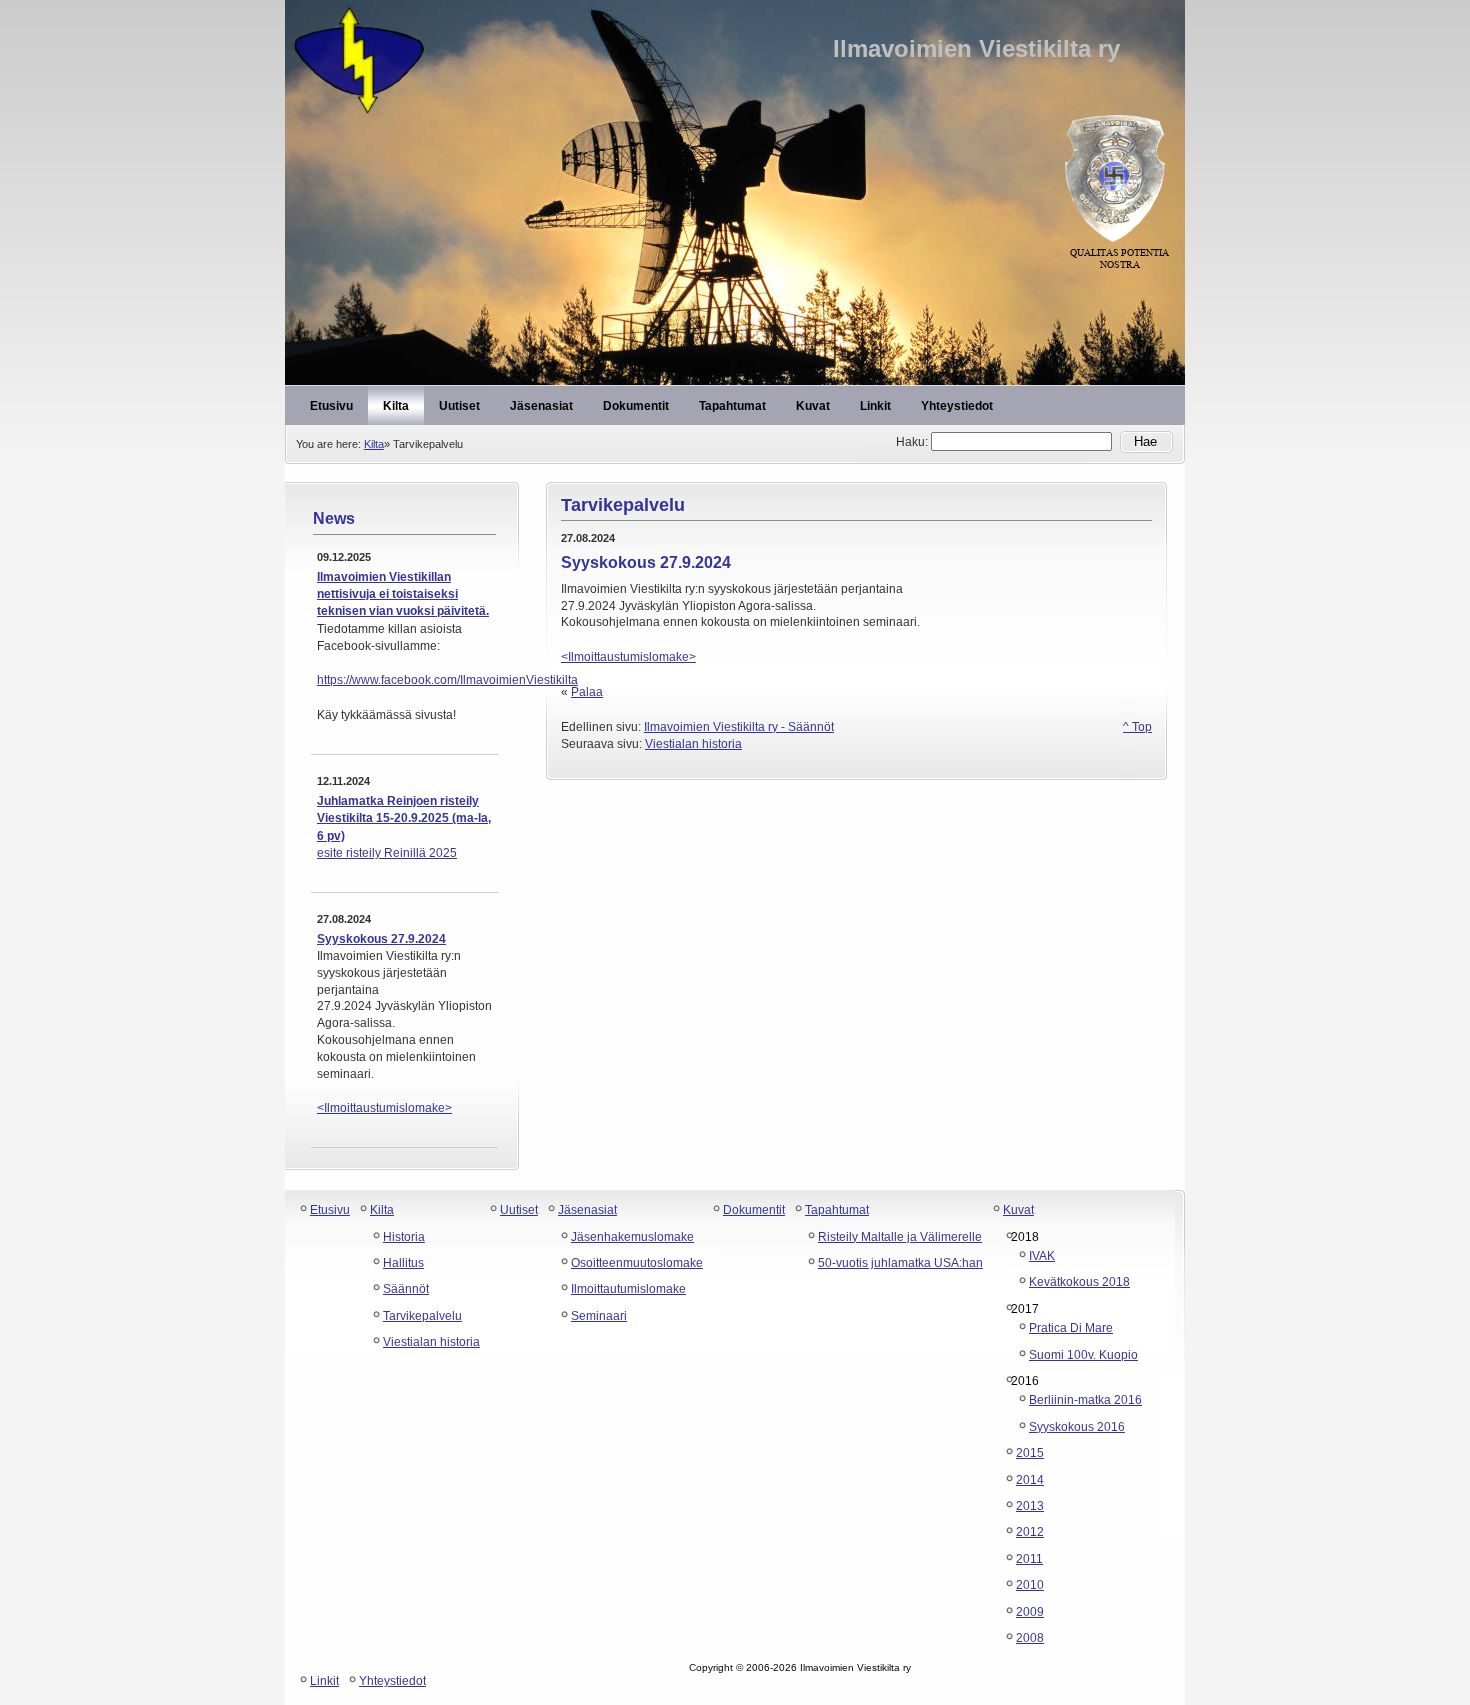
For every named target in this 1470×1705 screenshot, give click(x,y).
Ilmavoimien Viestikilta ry (735, 60)
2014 (1030, 1480)
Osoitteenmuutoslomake (637, 1263)
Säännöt (406, 1289)
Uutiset (519, 1210)
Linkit (324, 1681)
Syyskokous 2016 (1077, 1427)
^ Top (1137, 727)
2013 (1030, 1506)
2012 (1030, 1532)
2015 (1030, 1453)
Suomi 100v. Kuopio (1083, 1355)
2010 (1030, 1585)
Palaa (587, 692)
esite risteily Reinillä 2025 (387, 853)
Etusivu (330, 1210)
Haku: (913, 442)
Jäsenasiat (587, 1210)
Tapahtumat (837, 1210)
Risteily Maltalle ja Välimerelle (900, 1237)
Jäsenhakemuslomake (632, 1237)
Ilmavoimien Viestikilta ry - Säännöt (739, 727)
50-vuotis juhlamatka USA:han (900, 1263)
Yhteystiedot (392, 1681)
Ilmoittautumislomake (628, 1289)
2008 (1030, 1638)
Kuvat (1018, 1210)
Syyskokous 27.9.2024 (381, 939)
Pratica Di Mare (1071, 1328)
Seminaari (599, 1316)
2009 (1030, 1612)
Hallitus (403, 1263)
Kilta (374, 444)
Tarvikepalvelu (422, 1316)
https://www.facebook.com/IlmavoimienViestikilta (447, 680)
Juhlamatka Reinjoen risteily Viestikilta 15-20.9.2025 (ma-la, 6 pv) (404, 818)
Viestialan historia (693, 744)
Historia (404, 1237)
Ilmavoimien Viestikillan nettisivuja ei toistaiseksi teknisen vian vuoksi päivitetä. (403, 594)
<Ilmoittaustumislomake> (384, 1108)
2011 (1029, 1559)
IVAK (1042, 1256)
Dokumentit (754, 1210)
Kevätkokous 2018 (1079, 1282)
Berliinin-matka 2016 (1085, 1400)
